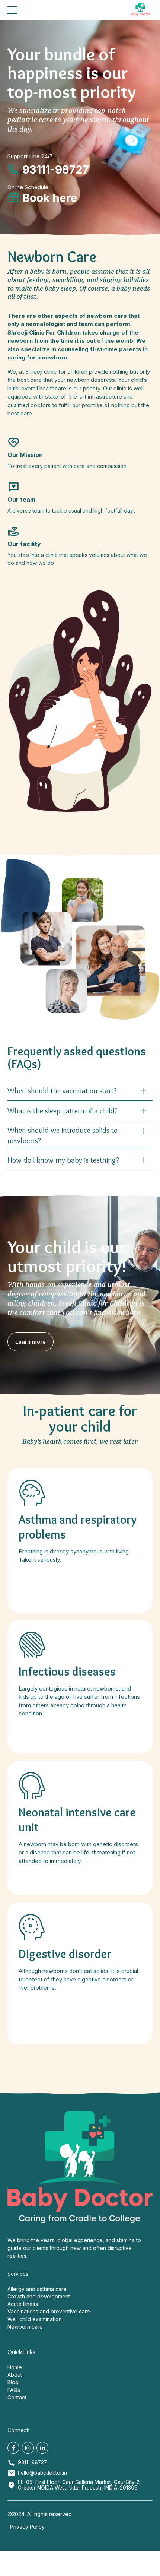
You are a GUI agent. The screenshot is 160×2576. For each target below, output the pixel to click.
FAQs (14, 2390)
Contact (17, 2397)
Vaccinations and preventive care (49, 2311)
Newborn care (25, 2327)
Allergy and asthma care (37, 2289)
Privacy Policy (27, 2527)
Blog (13, 2382)
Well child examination (35, 2319)
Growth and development (39, 2296)
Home (15, 2367)
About (15, 2375)
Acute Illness (23, 2304)
